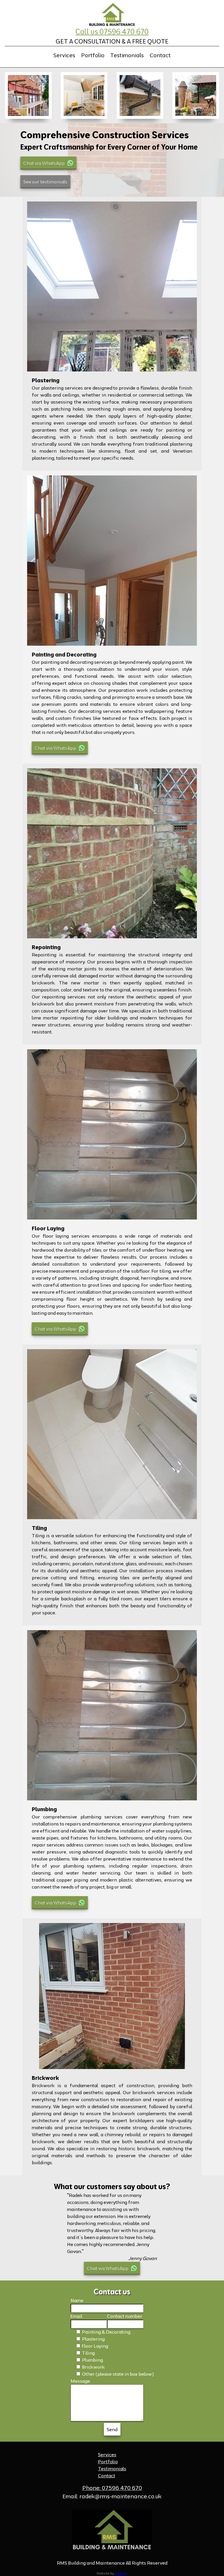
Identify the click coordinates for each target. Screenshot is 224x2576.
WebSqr (121, 2573)
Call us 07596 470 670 (112, 32)
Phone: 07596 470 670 (112, 2488)
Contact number (125, 2316)
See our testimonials (45, 182)
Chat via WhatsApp (44, 163)
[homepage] (112, 15)
